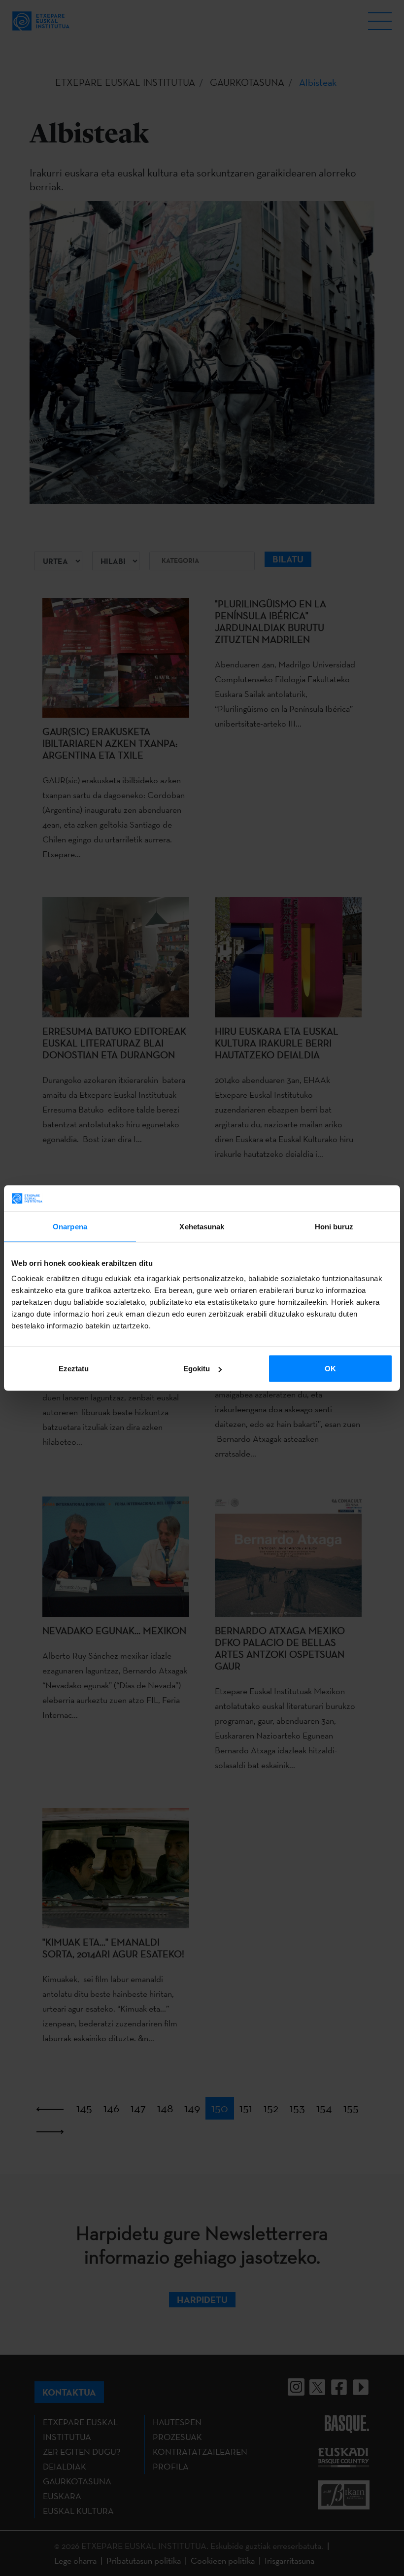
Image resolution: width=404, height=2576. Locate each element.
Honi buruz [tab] (334, 1226)
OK (330, 1369)
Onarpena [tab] (70, 1226)
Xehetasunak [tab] (202, 1226)
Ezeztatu (74, 1369)
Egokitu (197, 1369)
